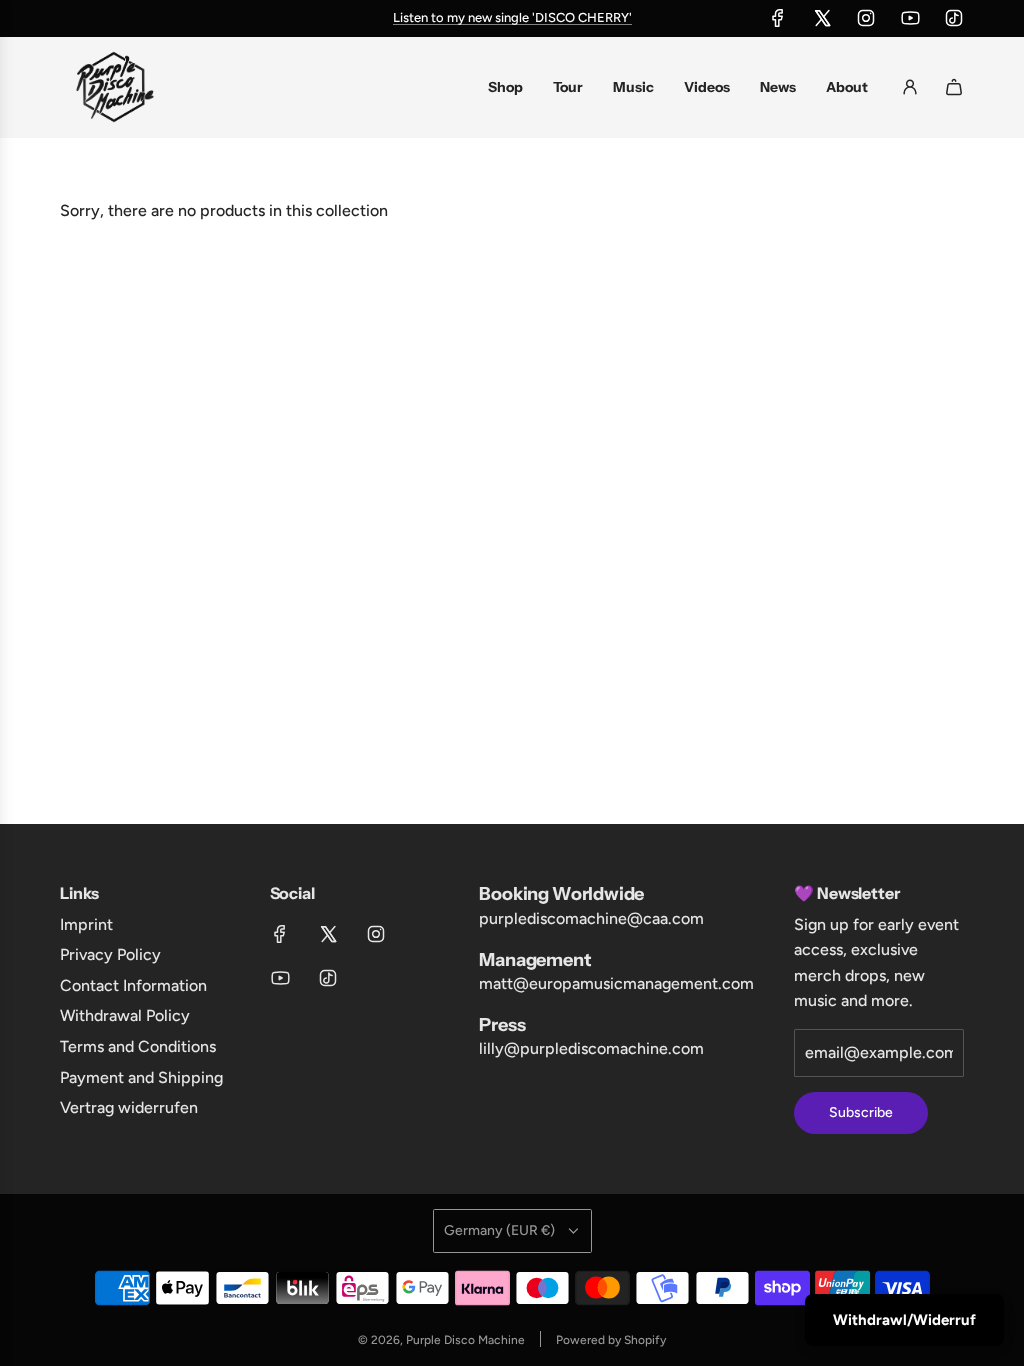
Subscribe (861, 1112)
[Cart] (954, 87)
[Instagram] (866, 18)
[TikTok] (954, 18)
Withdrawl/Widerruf (904, 1320)
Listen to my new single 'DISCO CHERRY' (512, 17)
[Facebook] (778, 18)
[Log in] (910, 87)
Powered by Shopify (611, 1340)
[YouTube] (910, 18)
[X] (822, 18)
